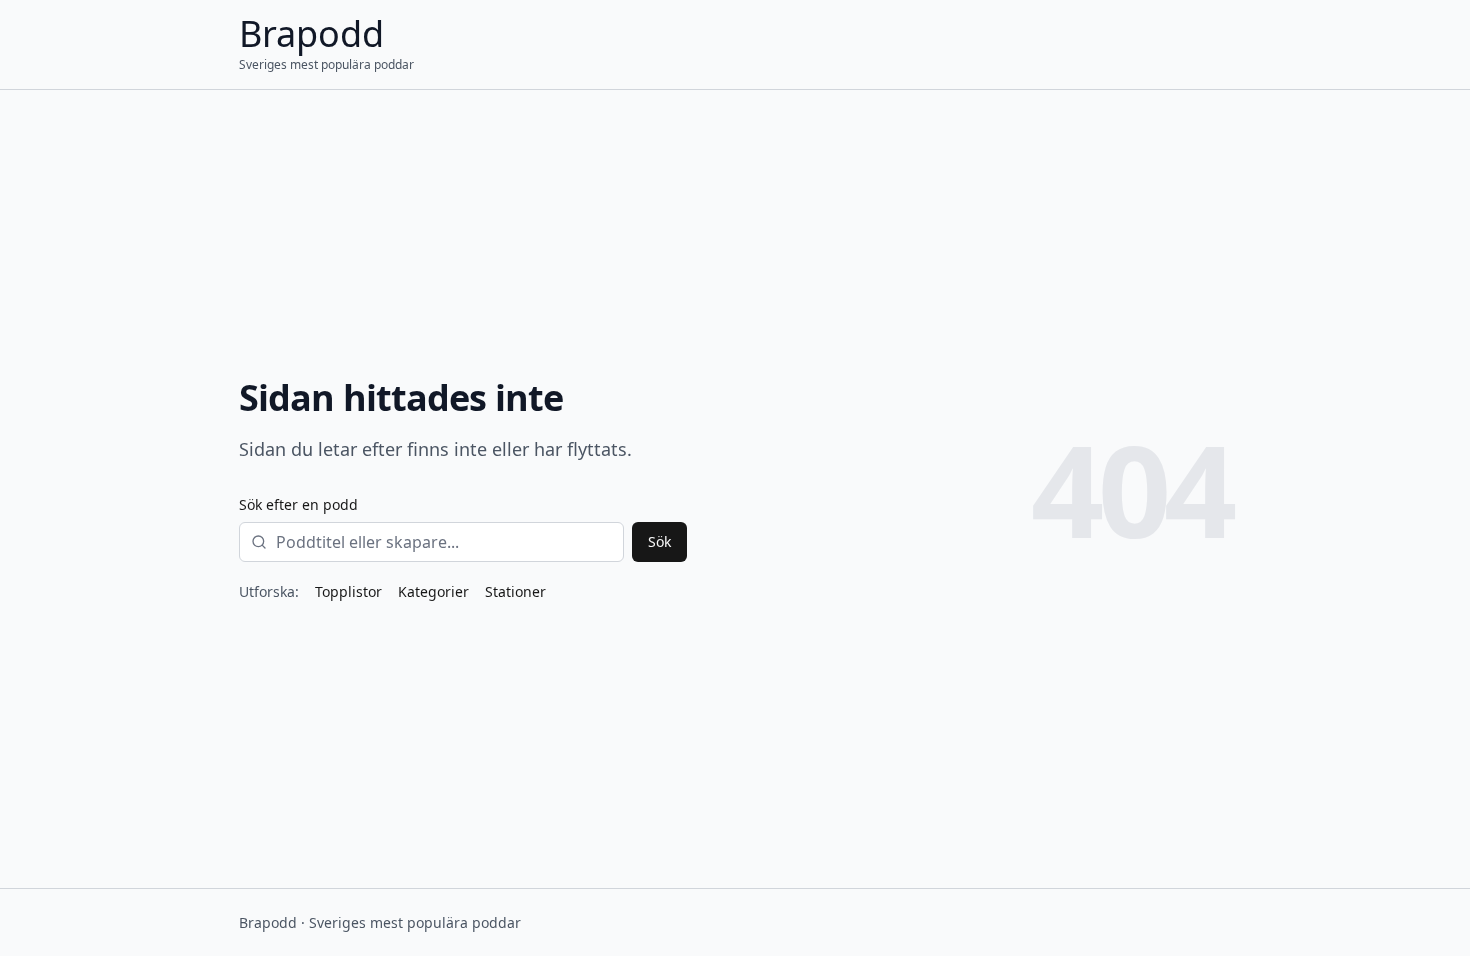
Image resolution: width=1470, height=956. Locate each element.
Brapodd (311, 33)
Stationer (515, 591)
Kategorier (433, 591)
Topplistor (348, 591)
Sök (659, 541)
